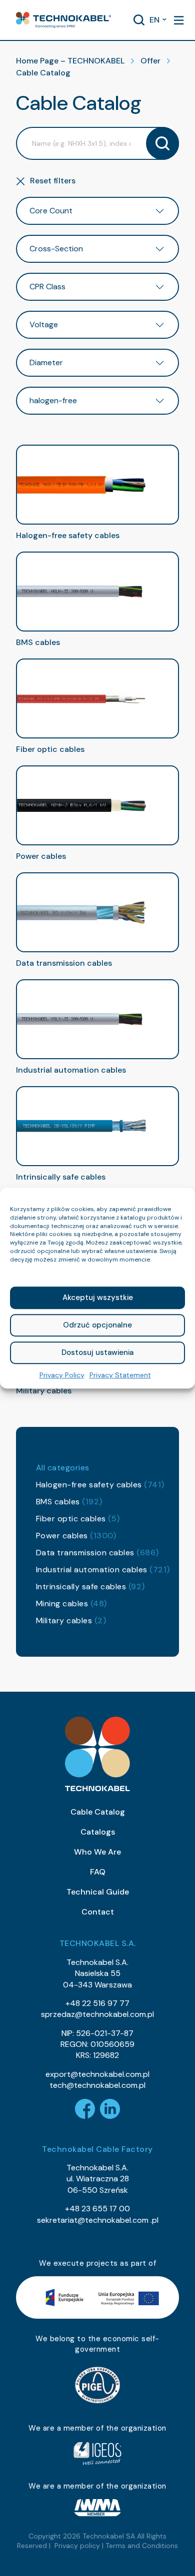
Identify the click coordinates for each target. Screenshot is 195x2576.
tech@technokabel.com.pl (97, 2085)
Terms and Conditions (142, 2546)
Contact (98, 1912)
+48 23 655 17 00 (97, 2209)
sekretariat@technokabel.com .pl (98, 2220)
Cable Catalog (98, 1812)
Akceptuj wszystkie (98, 1297)
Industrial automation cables (103, 1570)
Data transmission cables (97, 1553)
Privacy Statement (120, 1375)
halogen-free (53, 400)
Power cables (76, 1536)
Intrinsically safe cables (90, 1587)
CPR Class (47, 287)
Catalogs (98, 1832)
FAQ (98, 1872)
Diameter (46, 362)
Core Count (51, 211)
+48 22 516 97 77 (97, 2003)
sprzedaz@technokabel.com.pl (97, 2014)
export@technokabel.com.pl (97, 2074)
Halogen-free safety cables (100, 1485)
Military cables (71, 1620)
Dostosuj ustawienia (97, 1352)
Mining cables (71, 1604)
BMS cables (69, 1502)
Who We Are (97, 1852)
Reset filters (53, 181)
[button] (63, 20)
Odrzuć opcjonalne (97, 1325)
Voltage (44, 324)
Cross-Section (56, 249)
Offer (150, 61)
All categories (63, 1468)
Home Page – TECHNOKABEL (70, 61)
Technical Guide (98, 1892)
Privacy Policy (62, 1375)
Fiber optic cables (78, 1519)
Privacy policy (77, 2546)
